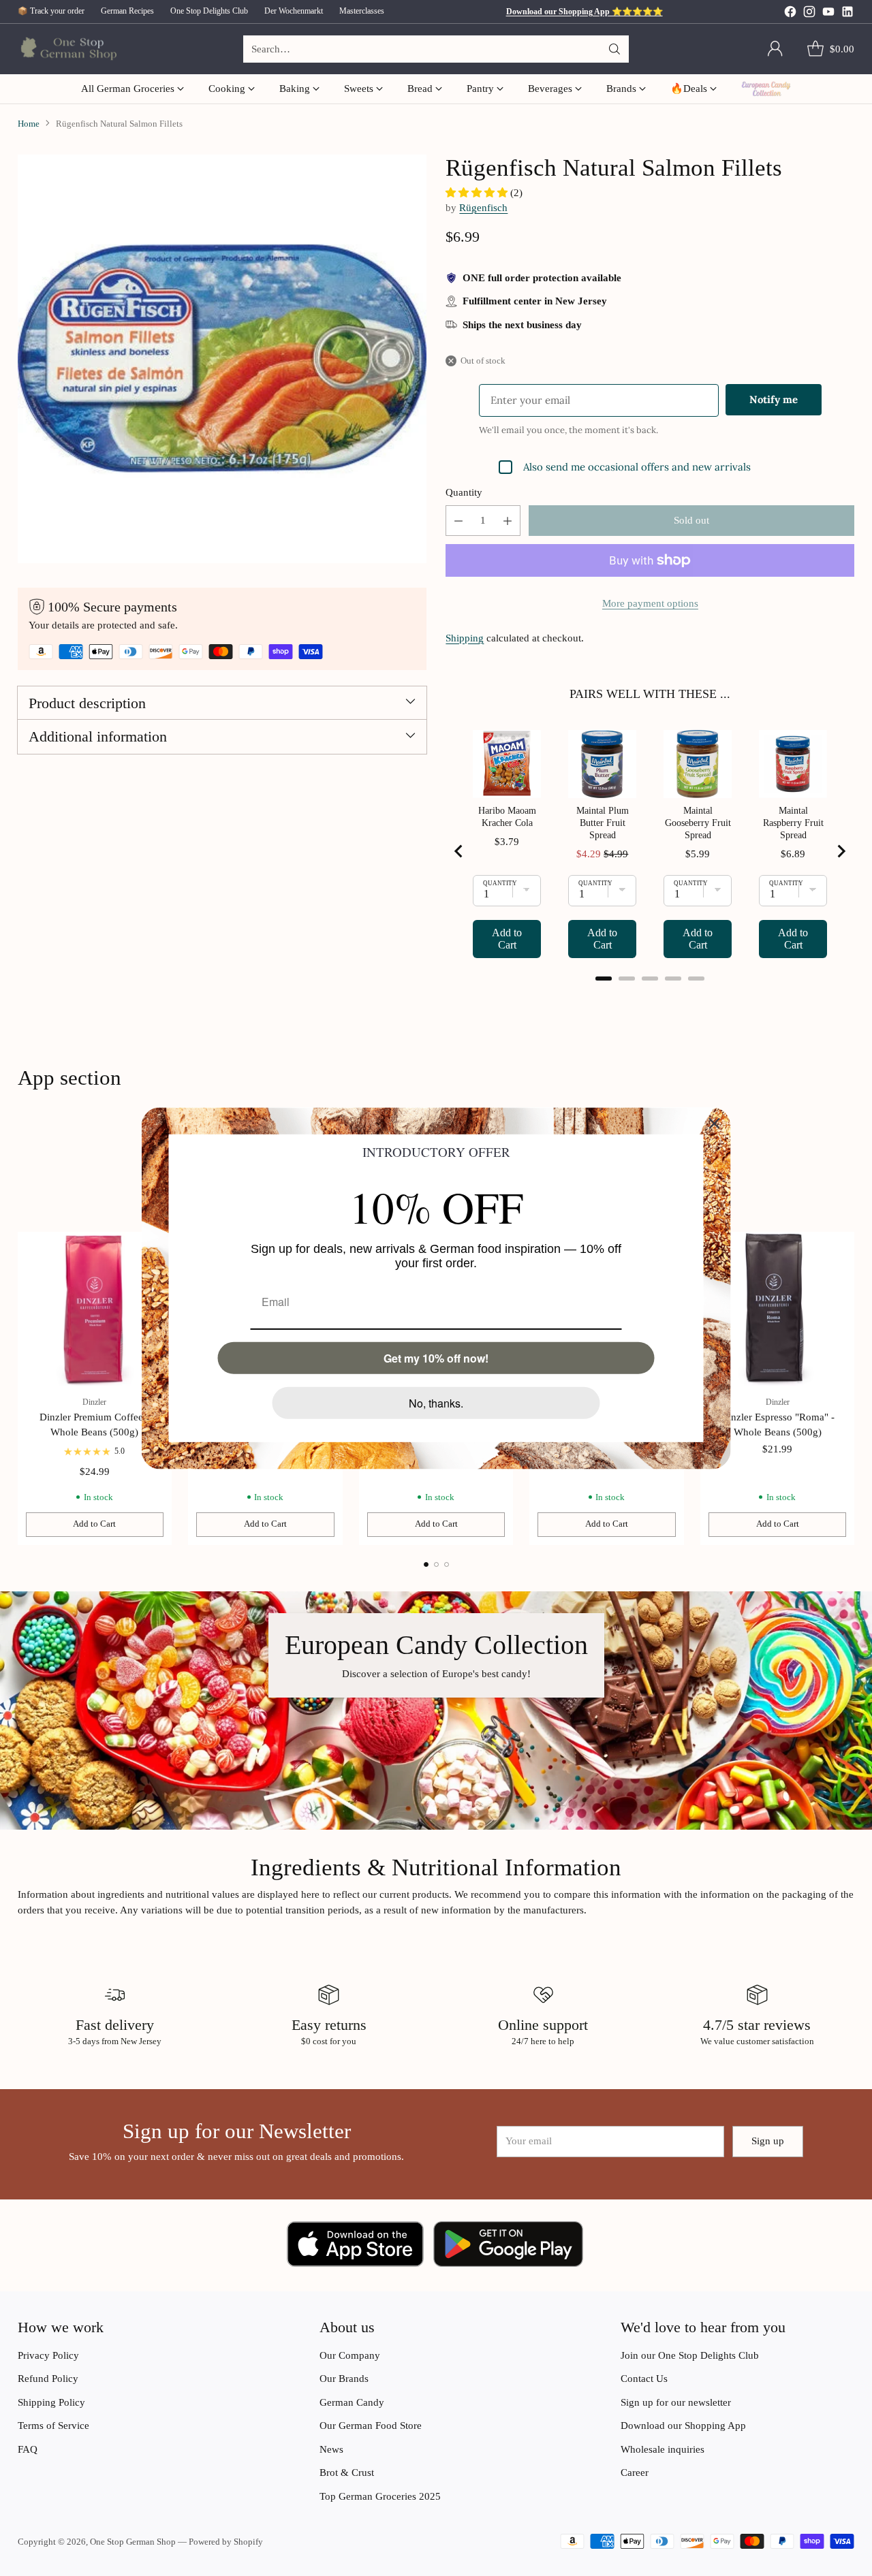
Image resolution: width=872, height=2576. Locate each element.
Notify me (774, 399)
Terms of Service (53, 2426)
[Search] (614, 49)
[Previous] (21, 1388)
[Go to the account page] (775, 49)
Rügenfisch (483, 208)
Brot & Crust (347, 2472)
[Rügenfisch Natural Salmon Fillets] (222, 359)
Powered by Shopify (226, 2542)
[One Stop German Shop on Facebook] (790, 14)
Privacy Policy (48, 2355)
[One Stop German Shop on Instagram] (809, 14)
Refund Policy (48, 2379)
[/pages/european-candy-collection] (436, 1711)
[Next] (851, 1388)
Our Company (350, 2355)
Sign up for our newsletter (676, 2402)
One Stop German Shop (133, 2542)
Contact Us (644, 2379)
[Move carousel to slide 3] (447, 1564)
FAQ (28, 2449)
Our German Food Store (371, 2426)
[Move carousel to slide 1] (426, 1564)
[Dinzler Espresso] (778, 1309)
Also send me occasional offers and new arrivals (637, 467)
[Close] (715, 1123)
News (331, 2449)
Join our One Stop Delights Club (690, 2355)
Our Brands (344, 2379)
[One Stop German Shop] (67, 49)
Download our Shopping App (683, 2426)
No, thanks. (436, 1402)
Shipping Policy (51, 2402)
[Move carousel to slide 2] (436, 1564)
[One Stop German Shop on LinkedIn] (847, 14)
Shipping (465, 638)
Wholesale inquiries (663, 2449)
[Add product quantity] (508, 521)
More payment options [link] (650, 603)
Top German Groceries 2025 (380, 2496)
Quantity (464, 492)
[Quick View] (837, 1250)
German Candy (352, 2402)
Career (635, 2472)
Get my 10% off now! (436, 1357)
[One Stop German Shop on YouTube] (828, 14)
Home (29, 124)
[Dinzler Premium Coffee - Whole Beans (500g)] (95, 1309)
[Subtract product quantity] (458, 521)
